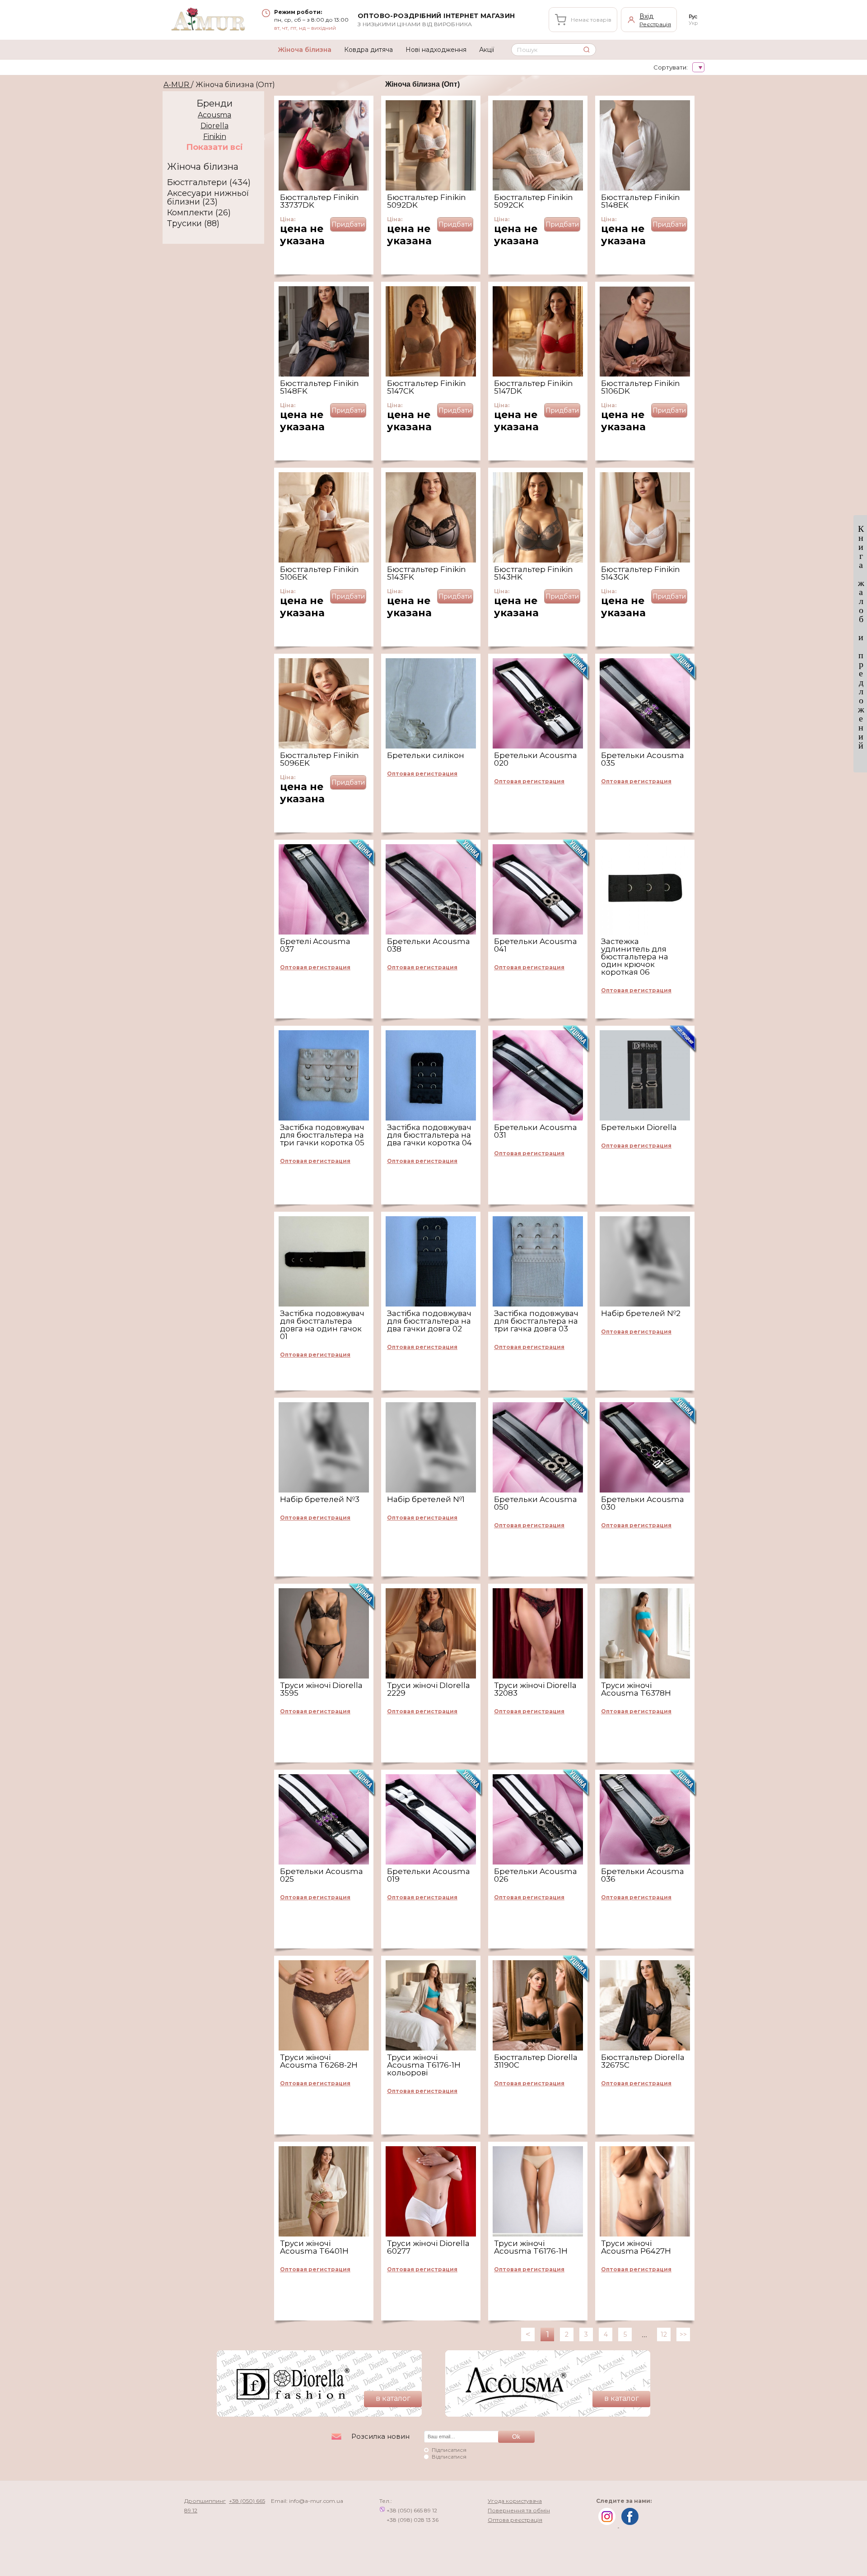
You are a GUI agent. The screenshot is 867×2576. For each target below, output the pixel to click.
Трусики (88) (193, 224)
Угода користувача (515, 2501)
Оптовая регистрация (422, 774)
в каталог (393, 2398)
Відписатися (449, 2457)
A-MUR (177, 85)
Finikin (215, 137)
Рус (693, 16)
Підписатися (449, 2450)
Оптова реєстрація (515, 2520)
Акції (487, 50)
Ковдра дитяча (368, 50)
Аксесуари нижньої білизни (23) (208, 198)
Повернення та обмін (519, 2510)
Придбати (348, 224)
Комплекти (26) (199, 213)
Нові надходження (436, 50)
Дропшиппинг (205, 2501)
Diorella (214, 126)
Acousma (214, 115)
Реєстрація (655, 24)
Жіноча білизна (305, 50)
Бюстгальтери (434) (209, 183)
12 (664, 2334)
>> (683, 2334)
